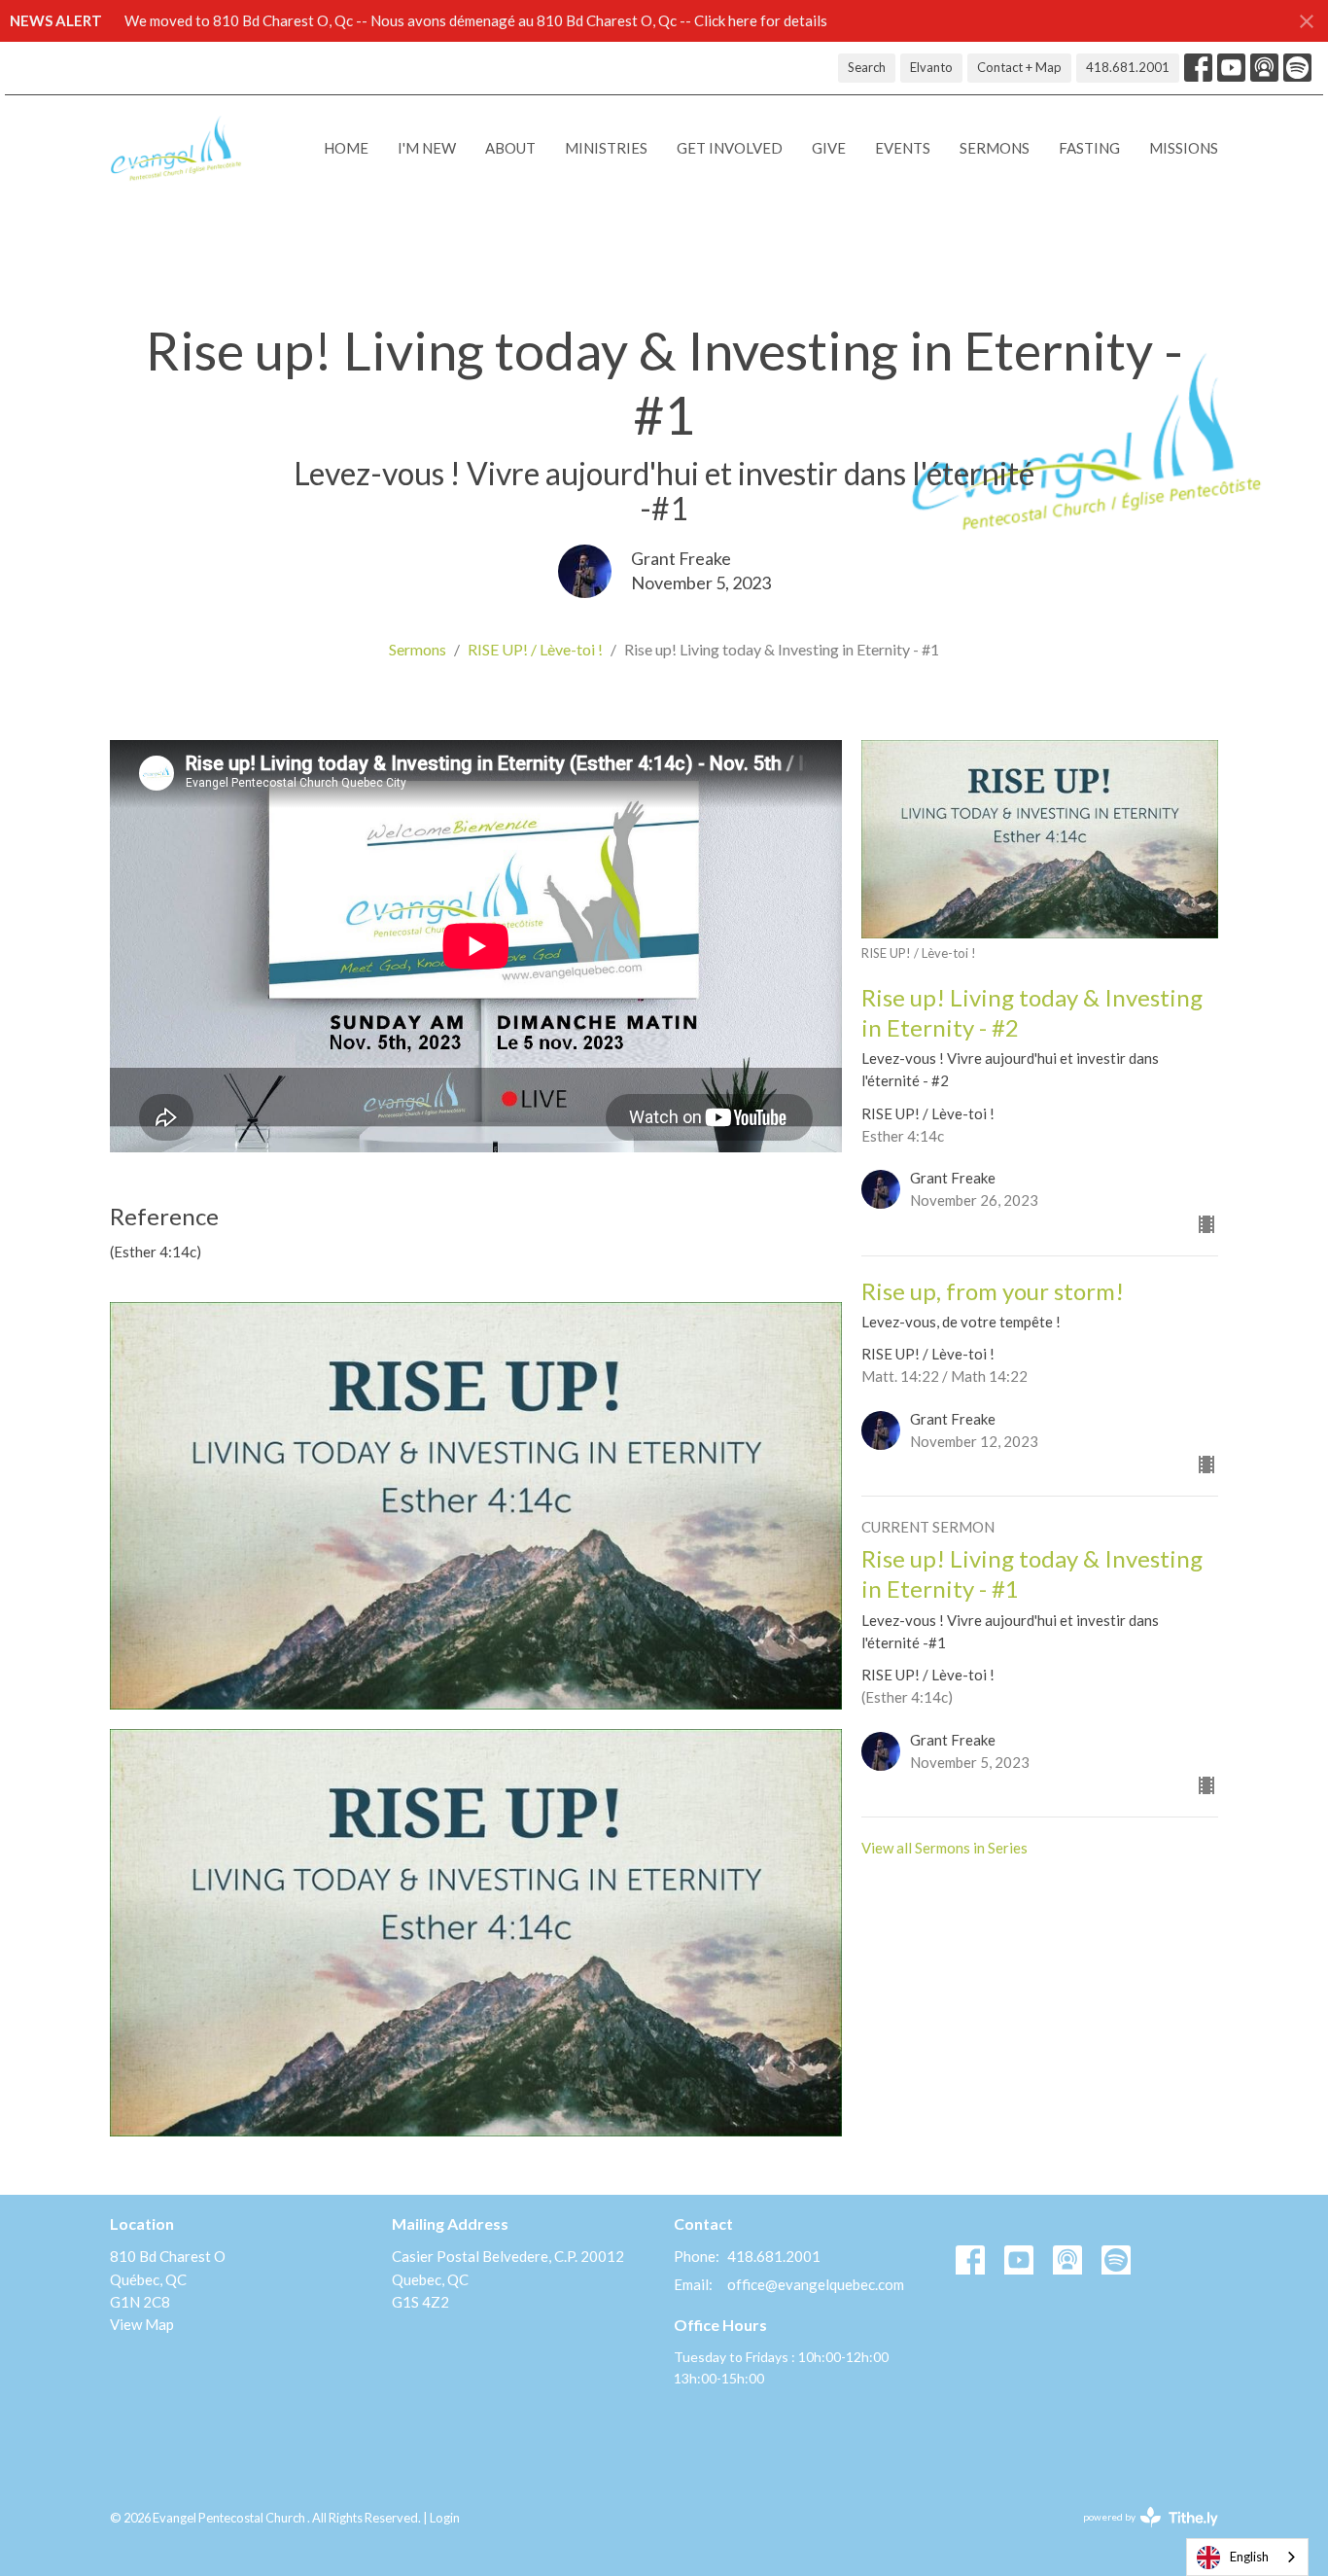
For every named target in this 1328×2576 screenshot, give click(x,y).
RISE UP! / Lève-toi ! (535, 649)
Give (829, 148)
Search (867, 67)
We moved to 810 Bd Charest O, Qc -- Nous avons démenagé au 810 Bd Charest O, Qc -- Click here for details (476, 20)
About (510, 148)
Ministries (606, 148)
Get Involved (730, 148)
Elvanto (931, 67)
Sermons (995, 148)
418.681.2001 (1128, 67)
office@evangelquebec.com (816, 2284)
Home (346, 148)
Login (445, 2518)
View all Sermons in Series (944, 1848)
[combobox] (1247, 2557)
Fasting (1089, 148)
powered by (1141, 2534)
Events (903, 148)
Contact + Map (1019, 67)
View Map (142, 2324)
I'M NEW (427, 148)
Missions (1184, 148)
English (1249, 2557)
